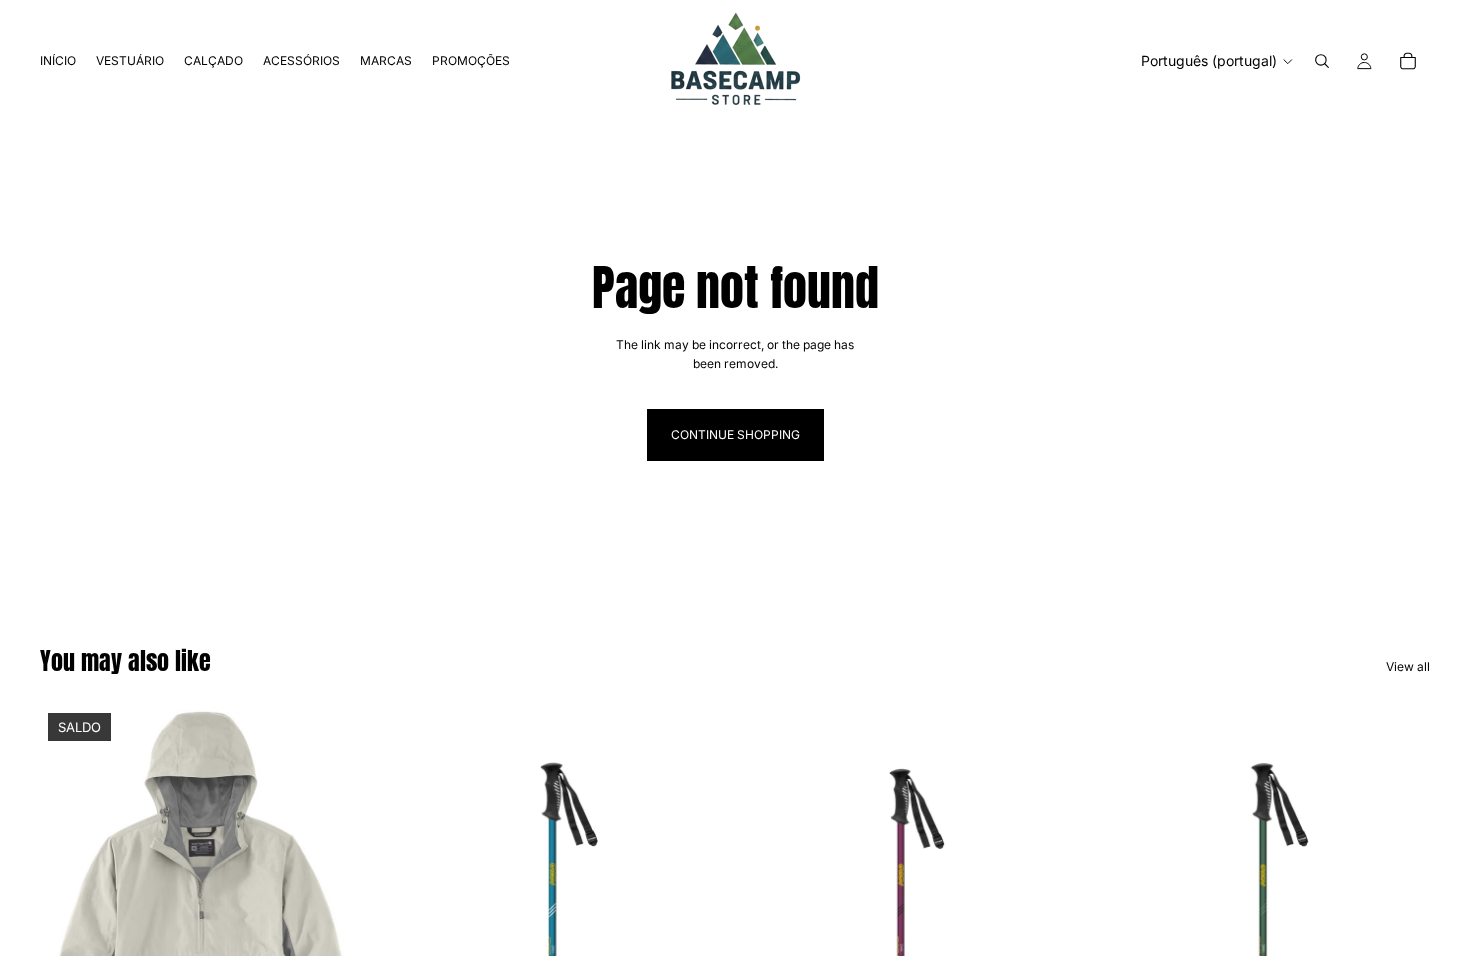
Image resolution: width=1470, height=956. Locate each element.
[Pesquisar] (1322, 61)
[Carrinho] (1408, 61)
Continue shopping (735, 434)
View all (1408, 666)
